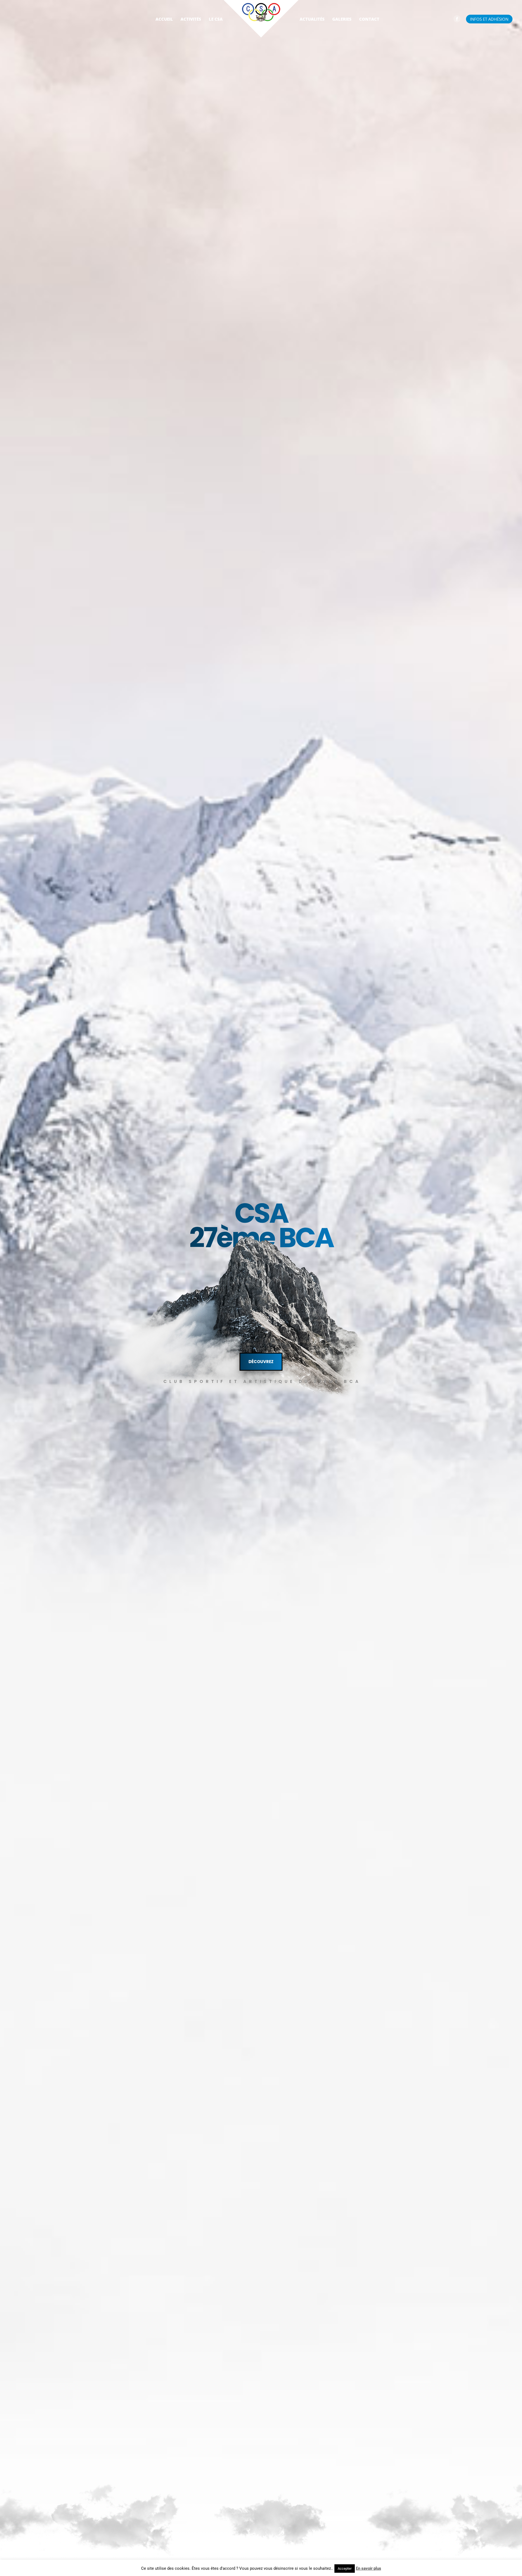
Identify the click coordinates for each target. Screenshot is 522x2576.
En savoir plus (369, 2568)
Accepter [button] (345, 2569)
